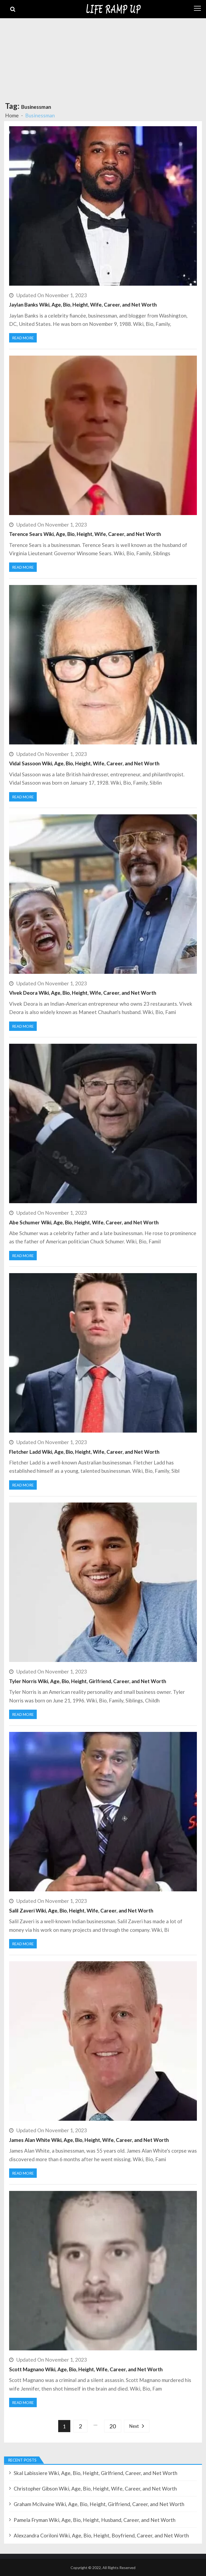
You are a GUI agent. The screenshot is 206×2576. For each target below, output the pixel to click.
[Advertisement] (103, 58)
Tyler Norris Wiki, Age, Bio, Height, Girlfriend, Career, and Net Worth (88, 1681)
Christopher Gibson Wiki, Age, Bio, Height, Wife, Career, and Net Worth (95, 2489)
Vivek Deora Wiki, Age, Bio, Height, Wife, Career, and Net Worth (83, 993)
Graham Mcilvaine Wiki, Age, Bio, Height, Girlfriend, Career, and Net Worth (99, 2504)
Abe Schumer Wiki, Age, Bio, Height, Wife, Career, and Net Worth (84, 1222)
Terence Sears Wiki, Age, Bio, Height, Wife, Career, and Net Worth (85, 534)
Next (134, 2426)
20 (113, 2426)
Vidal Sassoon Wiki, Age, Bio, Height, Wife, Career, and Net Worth (84, 763)
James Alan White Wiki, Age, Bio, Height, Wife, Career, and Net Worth (89, 2140)
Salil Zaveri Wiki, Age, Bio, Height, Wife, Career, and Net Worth (81, 1910)
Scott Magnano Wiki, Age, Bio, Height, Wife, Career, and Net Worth (86, 2369)
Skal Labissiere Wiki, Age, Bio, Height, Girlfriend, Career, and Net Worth (95, 2473)
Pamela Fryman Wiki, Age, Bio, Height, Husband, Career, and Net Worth (95, 2520)
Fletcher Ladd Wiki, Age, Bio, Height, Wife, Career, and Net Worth (84, 1452)
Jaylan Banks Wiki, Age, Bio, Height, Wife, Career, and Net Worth (83, 305)
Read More (23, 338)
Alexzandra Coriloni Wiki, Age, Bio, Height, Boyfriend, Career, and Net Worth (101, 2535)
